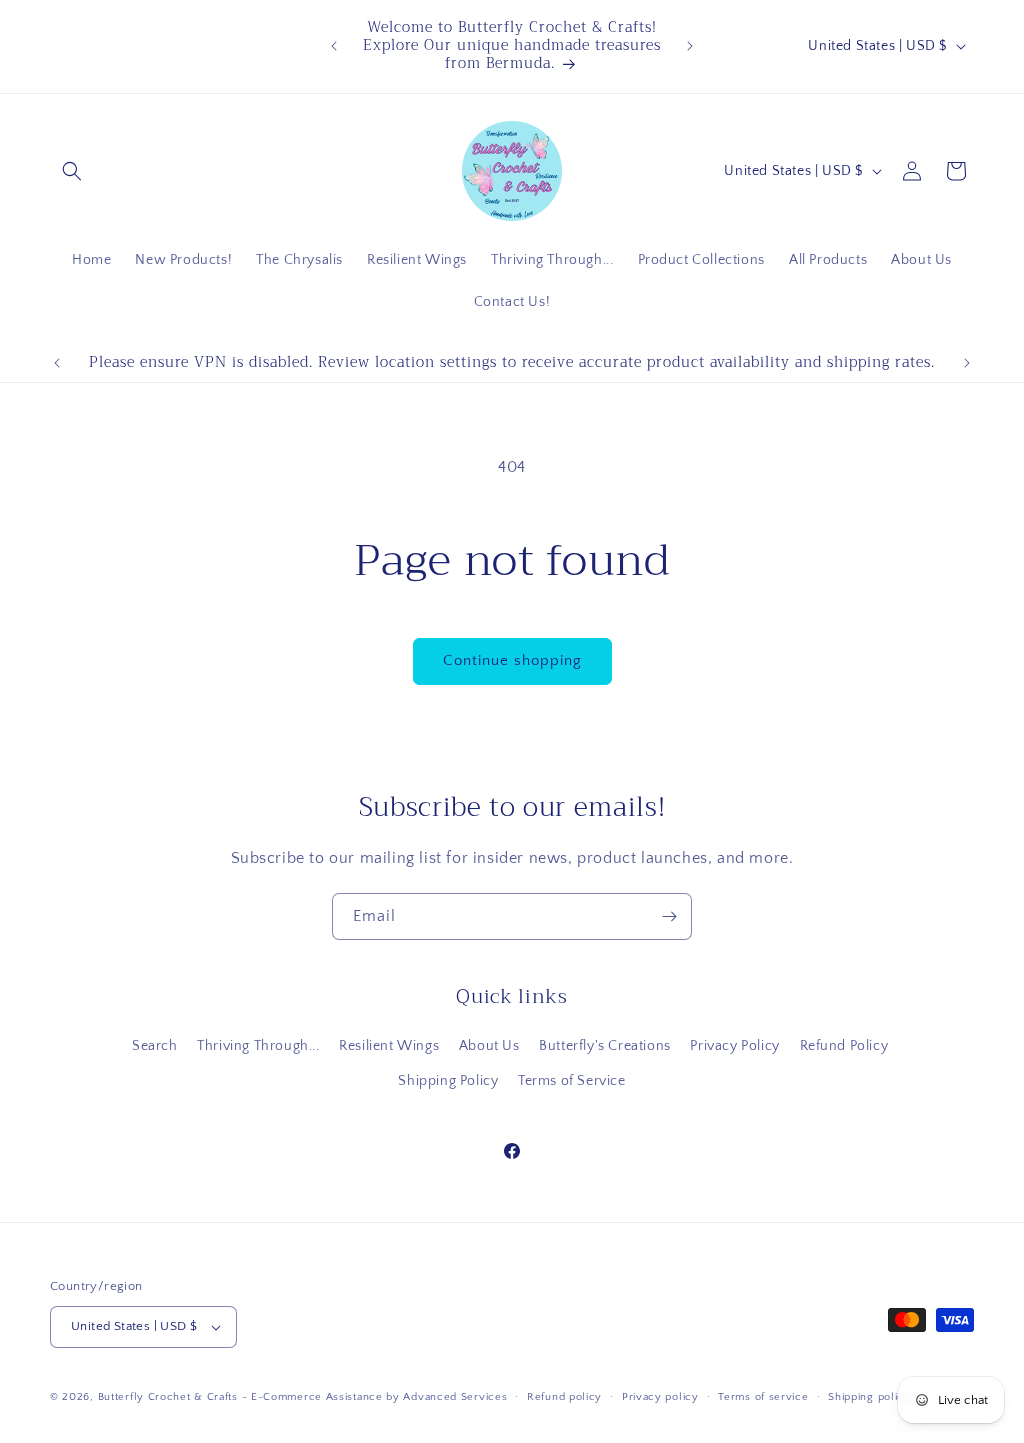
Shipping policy (869, 1397)
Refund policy (564, 1397)
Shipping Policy (448, 1081)
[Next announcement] (690, 46)
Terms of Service (572, 1081)
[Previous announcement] (334, 46)
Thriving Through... (258, 1046)
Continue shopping (512, 660)
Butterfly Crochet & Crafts (168, 1397)
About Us (489, 1046)
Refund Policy (844, 1046)
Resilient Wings (389, 1046)
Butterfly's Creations (605, 1046)
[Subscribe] (669, 916)
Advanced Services (455, 1397)
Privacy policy (660, 1397)
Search (155, 1046)
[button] (72, 171)
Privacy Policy (734, 1046)
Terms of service (763, 1397)
